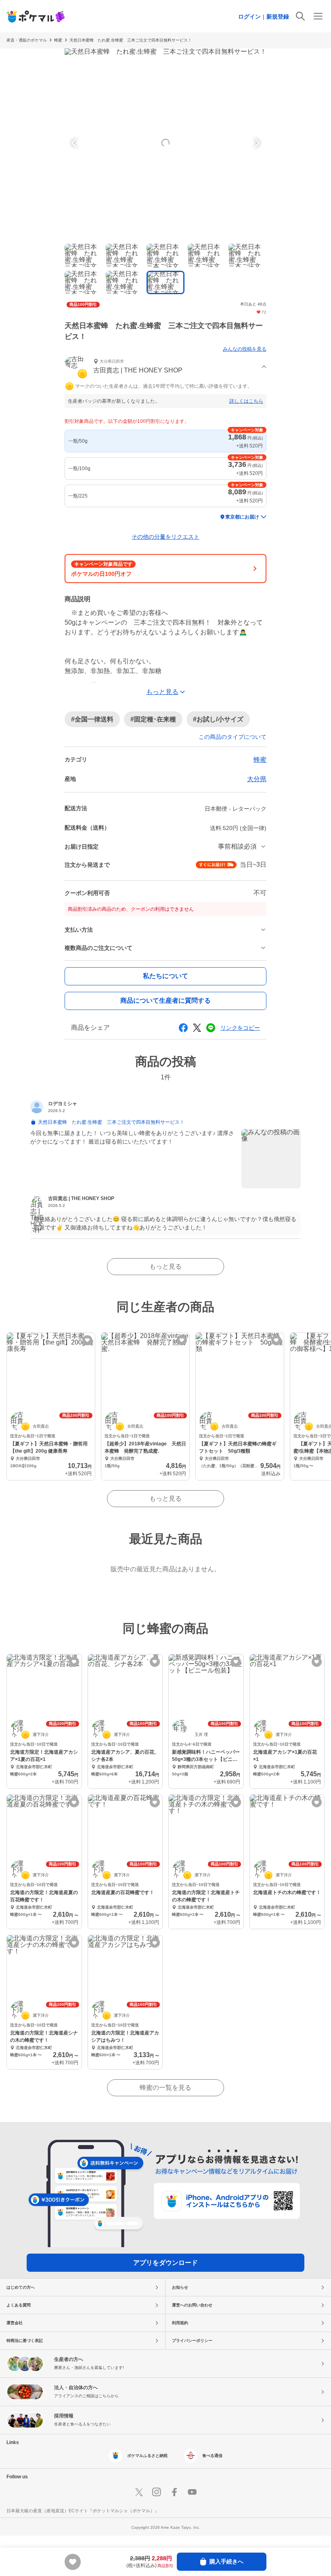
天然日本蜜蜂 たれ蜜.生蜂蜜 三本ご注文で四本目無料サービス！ (131, 40)
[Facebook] (174, 2492)
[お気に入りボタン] (87, 1340)
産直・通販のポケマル (27, 40)
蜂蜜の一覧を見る (165, 2088)
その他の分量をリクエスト (165, 537)
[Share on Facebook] (183, 1028)
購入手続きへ (226, 2561)
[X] (139, 2492)
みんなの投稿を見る (245, 349)
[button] (165, 367)
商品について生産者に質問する (165, 1000)
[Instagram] (157, 2492)
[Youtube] (192, 2492)
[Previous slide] (75, 143)
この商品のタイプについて (233, 737)
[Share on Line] (211, 1028)
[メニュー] (318, 16)
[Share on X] (197, 1028)
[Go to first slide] (256, 143)
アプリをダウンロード (165, 2263)
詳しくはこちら (246, 401)
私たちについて (165, 976)
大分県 (257, 779)
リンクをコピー (240, 1028)
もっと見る (165, 1266)
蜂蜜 (58, 40)
